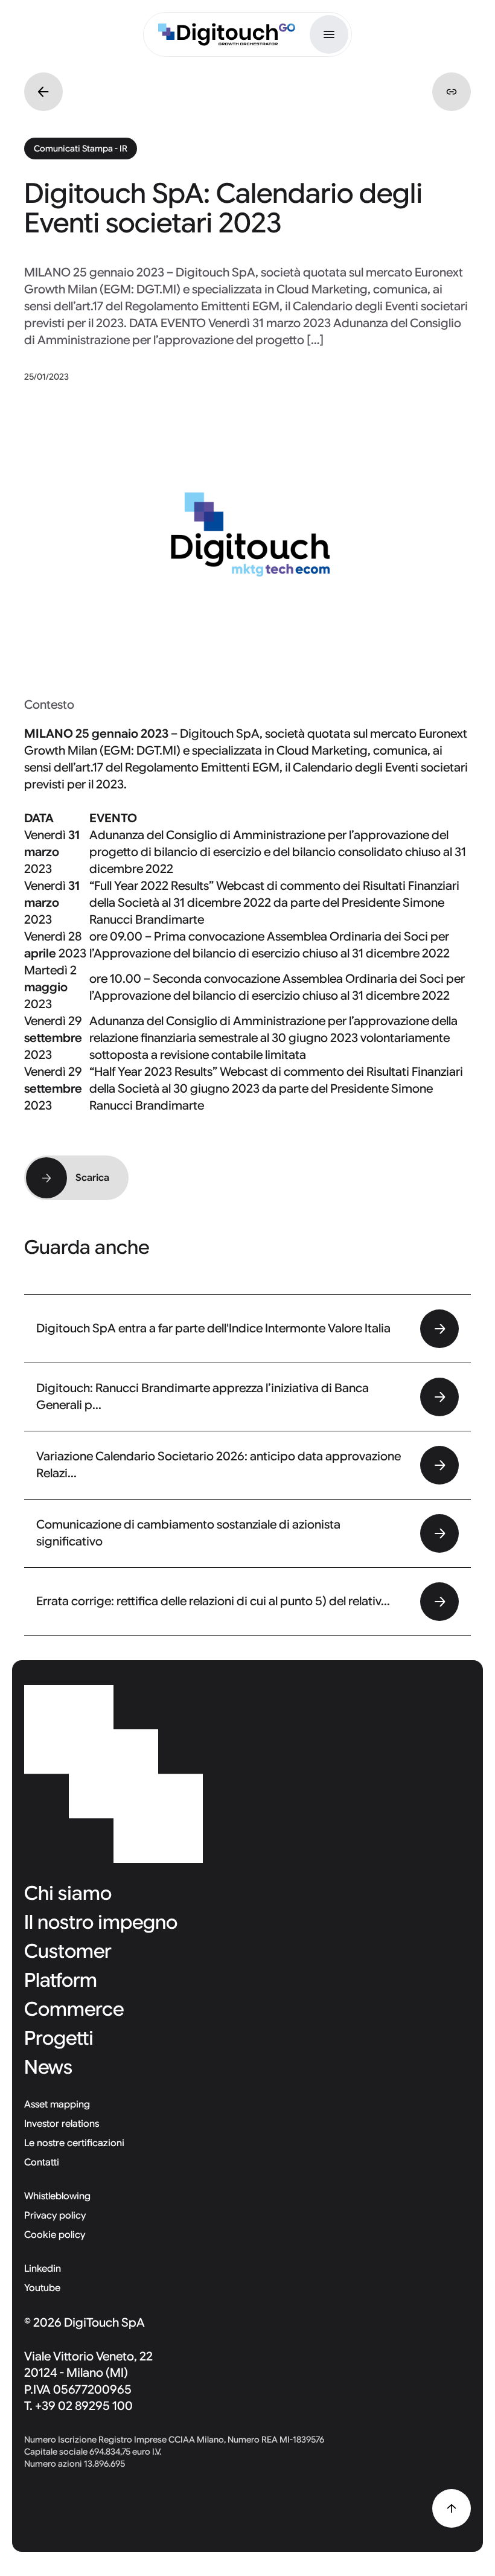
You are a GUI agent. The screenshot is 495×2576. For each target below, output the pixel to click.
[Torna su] (452, 2508)
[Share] (452, 92)
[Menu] (329, 34)
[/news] (43, 92)
